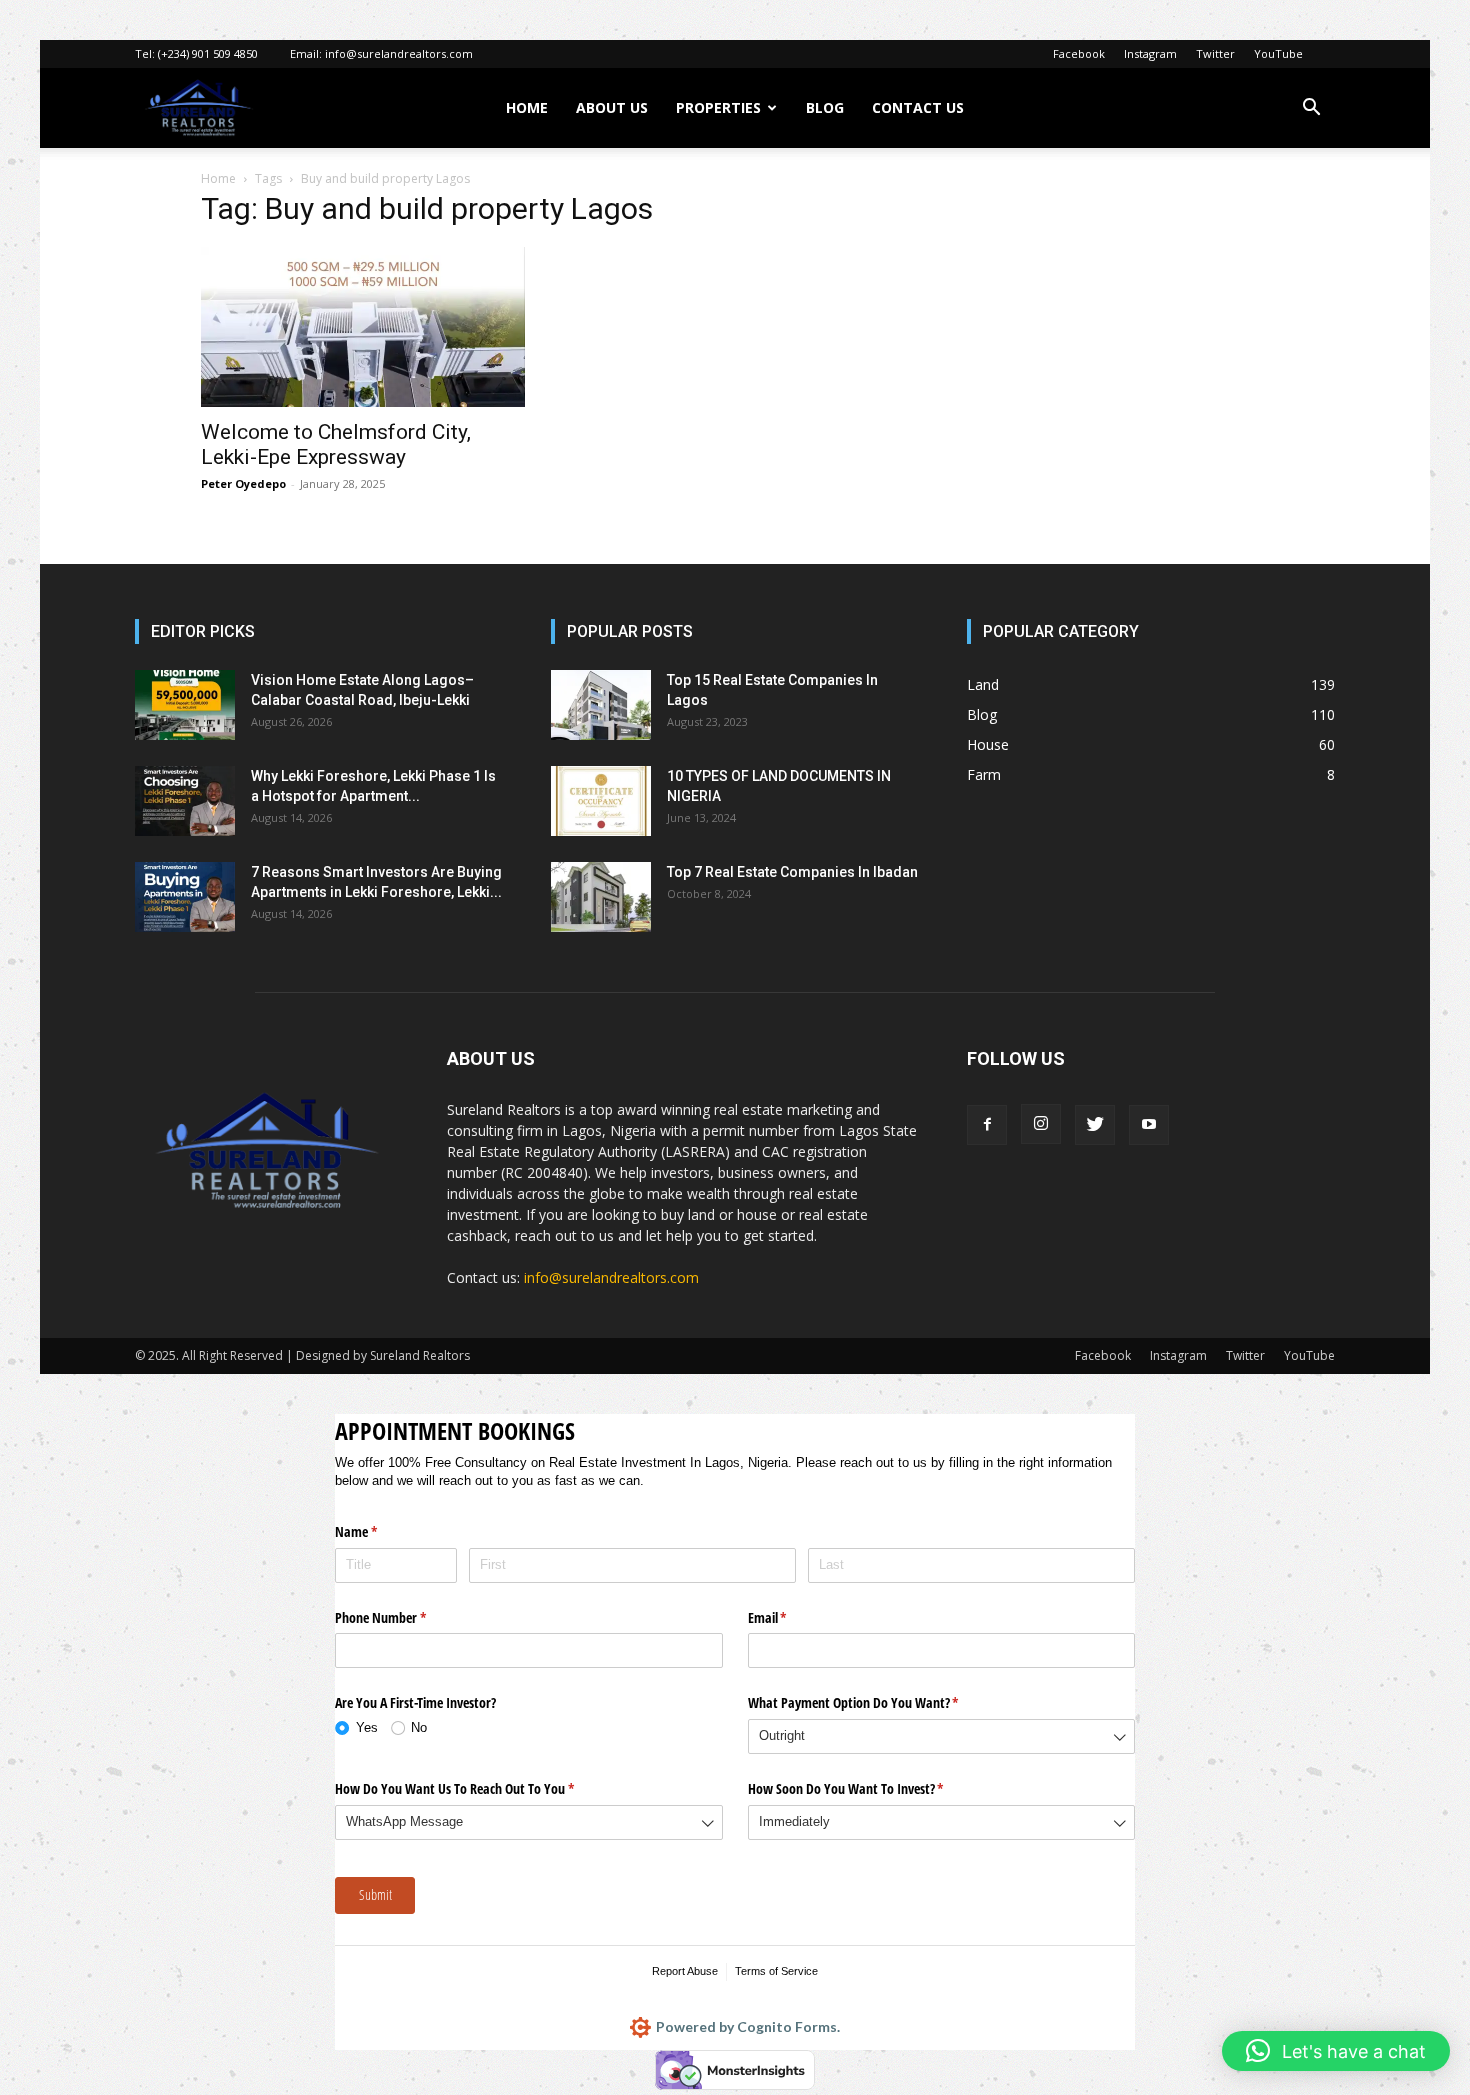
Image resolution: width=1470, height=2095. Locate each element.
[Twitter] (1095, 1125)
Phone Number (404, 1617)
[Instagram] (1041, 1124)
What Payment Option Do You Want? (877, 1702)
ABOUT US (612, 107)
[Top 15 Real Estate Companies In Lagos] (601, 705)
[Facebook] (987, 1125)
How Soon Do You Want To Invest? (869, 1788)
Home (218, 178)
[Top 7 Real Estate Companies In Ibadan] (601, 897)
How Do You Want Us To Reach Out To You (478, 1788)
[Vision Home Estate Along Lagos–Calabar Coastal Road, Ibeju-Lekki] (185, 705)
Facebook (1079, 53)
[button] (1311, 109)
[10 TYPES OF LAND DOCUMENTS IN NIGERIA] (601, 801)
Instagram (1150, 53)
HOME (527, 107)
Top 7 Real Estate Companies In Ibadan (792, 872)
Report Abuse (685, 1971)
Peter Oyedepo (243, 483)
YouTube (1278, 53)
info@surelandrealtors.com (399, 53)
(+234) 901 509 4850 (208, 53)
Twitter (1215, 53)
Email (791, 1617)
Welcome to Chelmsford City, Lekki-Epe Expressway (336, 444)
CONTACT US (918, 107)
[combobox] (942, 1736)
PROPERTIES (718, 107)
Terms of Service (776, 1971)
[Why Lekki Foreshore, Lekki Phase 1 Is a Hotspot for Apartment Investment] (185, 801)
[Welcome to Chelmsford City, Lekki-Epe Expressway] (363, 327)
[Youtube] (1149, 1125)
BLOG (825, 107)
